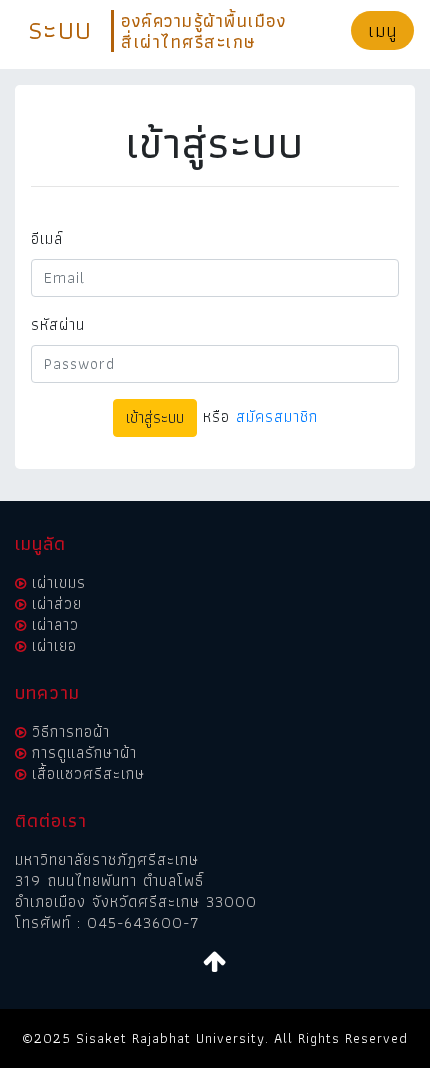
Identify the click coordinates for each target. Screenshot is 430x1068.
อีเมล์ (47, 239)
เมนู (382, 30)
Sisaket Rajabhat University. (172, 1038)
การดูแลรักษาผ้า (84, 752)
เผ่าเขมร (59, 582)
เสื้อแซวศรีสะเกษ (88, 773)
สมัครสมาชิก (277, 416)
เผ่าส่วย (57, 603)
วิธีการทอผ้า (71, 731)
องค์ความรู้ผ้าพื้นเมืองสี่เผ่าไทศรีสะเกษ (203, 31)
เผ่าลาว (55, 624)
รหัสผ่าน (58, 325)
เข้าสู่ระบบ (155, 417)
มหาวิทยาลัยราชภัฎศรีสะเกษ (107, 859)
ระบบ (60, 29)
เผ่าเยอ (54, 645)
